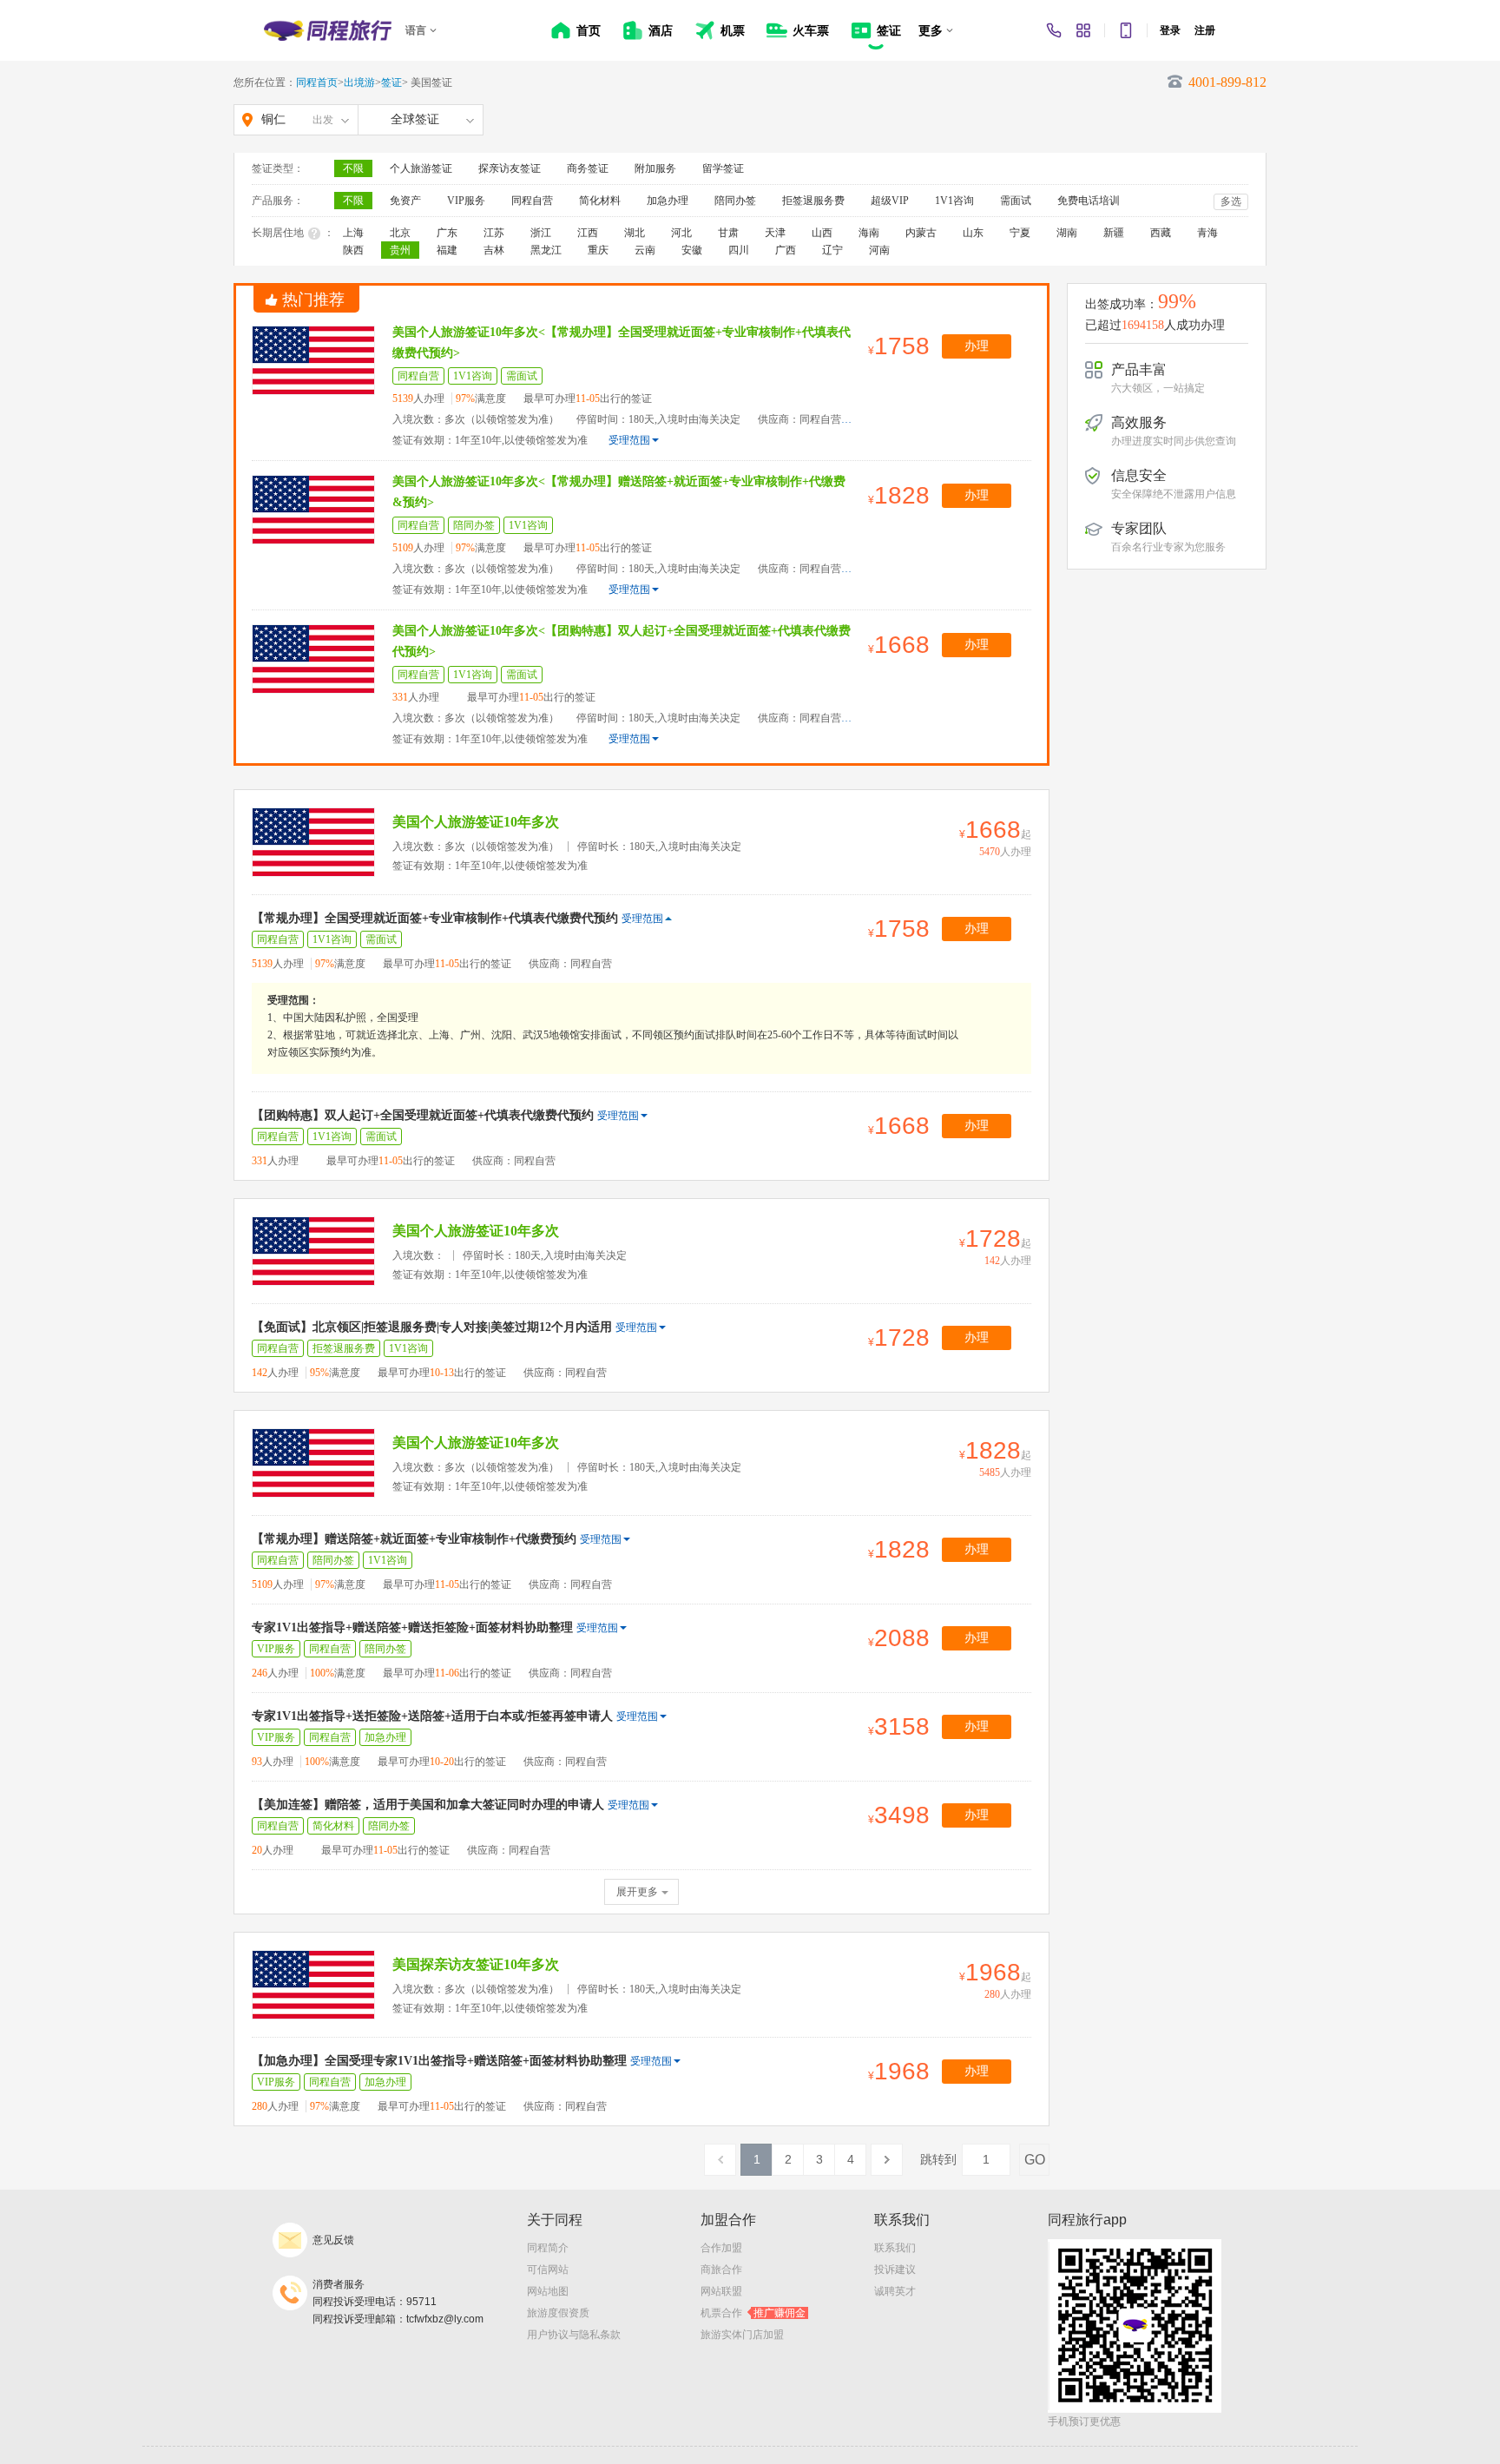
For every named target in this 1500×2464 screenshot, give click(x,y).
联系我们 (895, 2248)
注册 (1205, 30)
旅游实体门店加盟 (742, 2335)
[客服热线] (1054, 30)
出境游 (359, 82)
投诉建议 (895, 2270)
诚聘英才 (895, 2291)
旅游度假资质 (558, 2313)
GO (1035, 2160)
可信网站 (548, 2270)
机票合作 (753, 2313)
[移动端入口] (1126, 30)
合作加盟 (721, 2248)
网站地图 (548, 2291)
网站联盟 (721, 2291)
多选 (1231, 201)
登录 (1170, 30)
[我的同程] (1083, 30)
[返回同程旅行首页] (328, 30)
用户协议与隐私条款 (574, 2335)
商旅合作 (721, 2270)
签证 (391, 82)
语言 (416, 30)
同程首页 (317, 82)
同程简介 (548, 2248)
